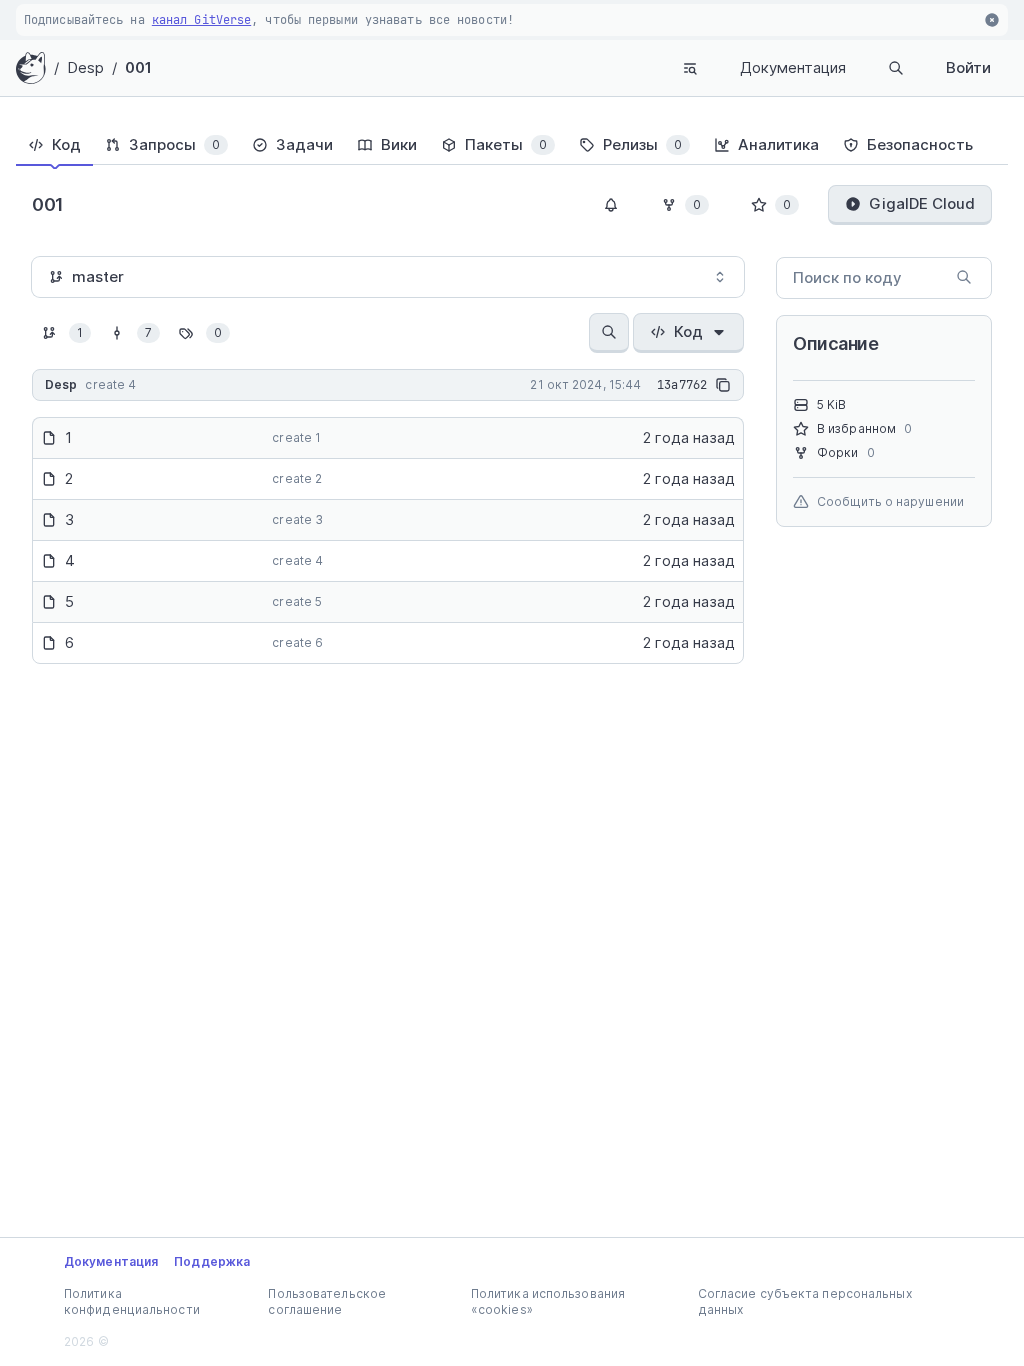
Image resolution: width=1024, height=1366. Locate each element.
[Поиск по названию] (609, 333)
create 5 (297, 601)
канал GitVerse (201, 20)
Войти (968, 67)
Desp (85, 67)
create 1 (296, 437)
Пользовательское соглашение (327, 1301)
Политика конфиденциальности (132, 1301)
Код (688, 331)
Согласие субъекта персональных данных (805, 1301)
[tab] (54, 145)
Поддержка (212, 1261)
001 (138, 67)
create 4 (297, 560)
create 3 (297, 519)
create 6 (297, 642)
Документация (793, 67)
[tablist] (512, 145)
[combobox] (388, 277)
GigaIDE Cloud (922, 203)
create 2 (297, 478)
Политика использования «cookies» (548, 1301)
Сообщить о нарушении (890, 501)
